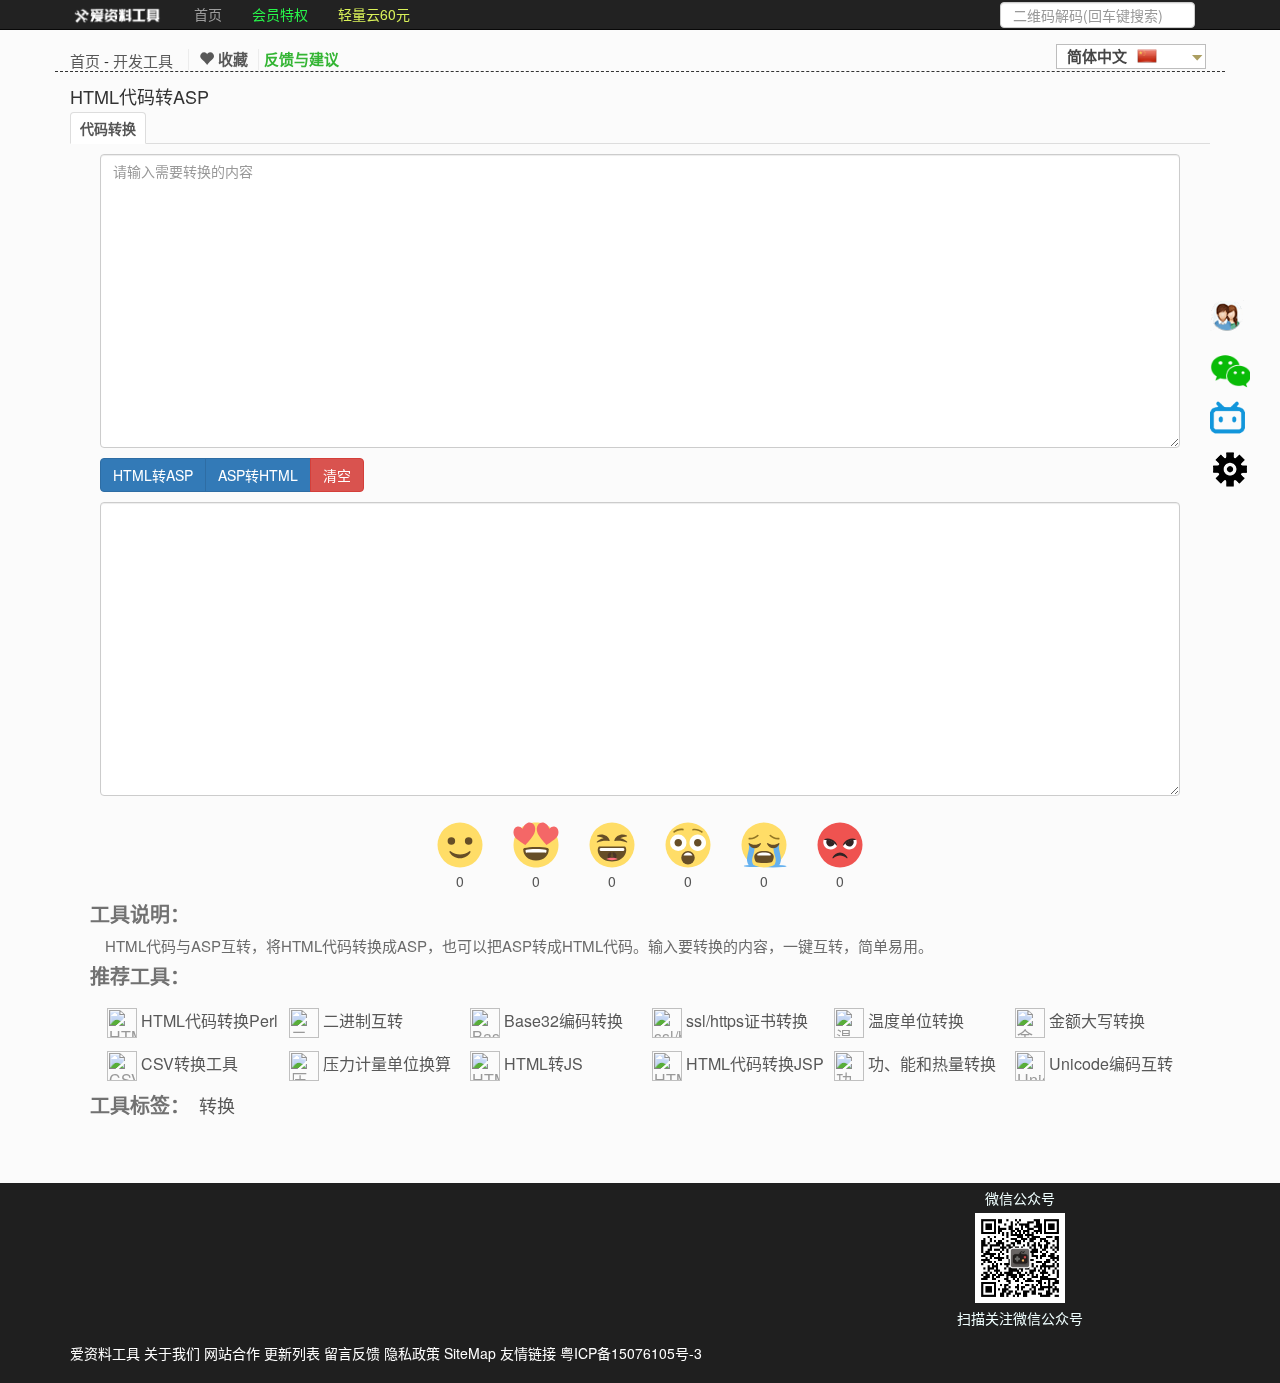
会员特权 (280, 14)
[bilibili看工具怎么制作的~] (1230, 421)
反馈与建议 (301, 59)
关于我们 (172, 1353)
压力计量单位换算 (387, 1063)
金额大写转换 (1097, 1020)
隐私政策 (412, 1353)
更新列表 (292, 1353)
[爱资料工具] (117, 15)
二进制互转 (363, 1020)
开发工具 (143, 60)
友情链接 (528, 1353)
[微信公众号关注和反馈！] (1230, 371)
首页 (208, 14)
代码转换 (108, 128)
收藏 (231, 59)
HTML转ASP (153, 475)
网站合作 (232, 1353)
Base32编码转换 (563, 1020)
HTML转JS (543, 1063)
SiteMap (470, 1353)
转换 (217, 1105)
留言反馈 (352, 1353)
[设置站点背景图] (1230, 471)
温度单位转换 (916, 1020)
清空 (337, 475)
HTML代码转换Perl (209, 1020)
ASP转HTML (258, 475)
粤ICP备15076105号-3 (631, 1353)
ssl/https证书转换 (747, 1020)
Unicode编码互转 (1111, 1063)
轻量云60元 (374, 14)
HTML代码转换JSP (755, 1063)
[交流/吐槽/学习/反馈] (1230, 321)
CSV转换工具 (189, 1063)
